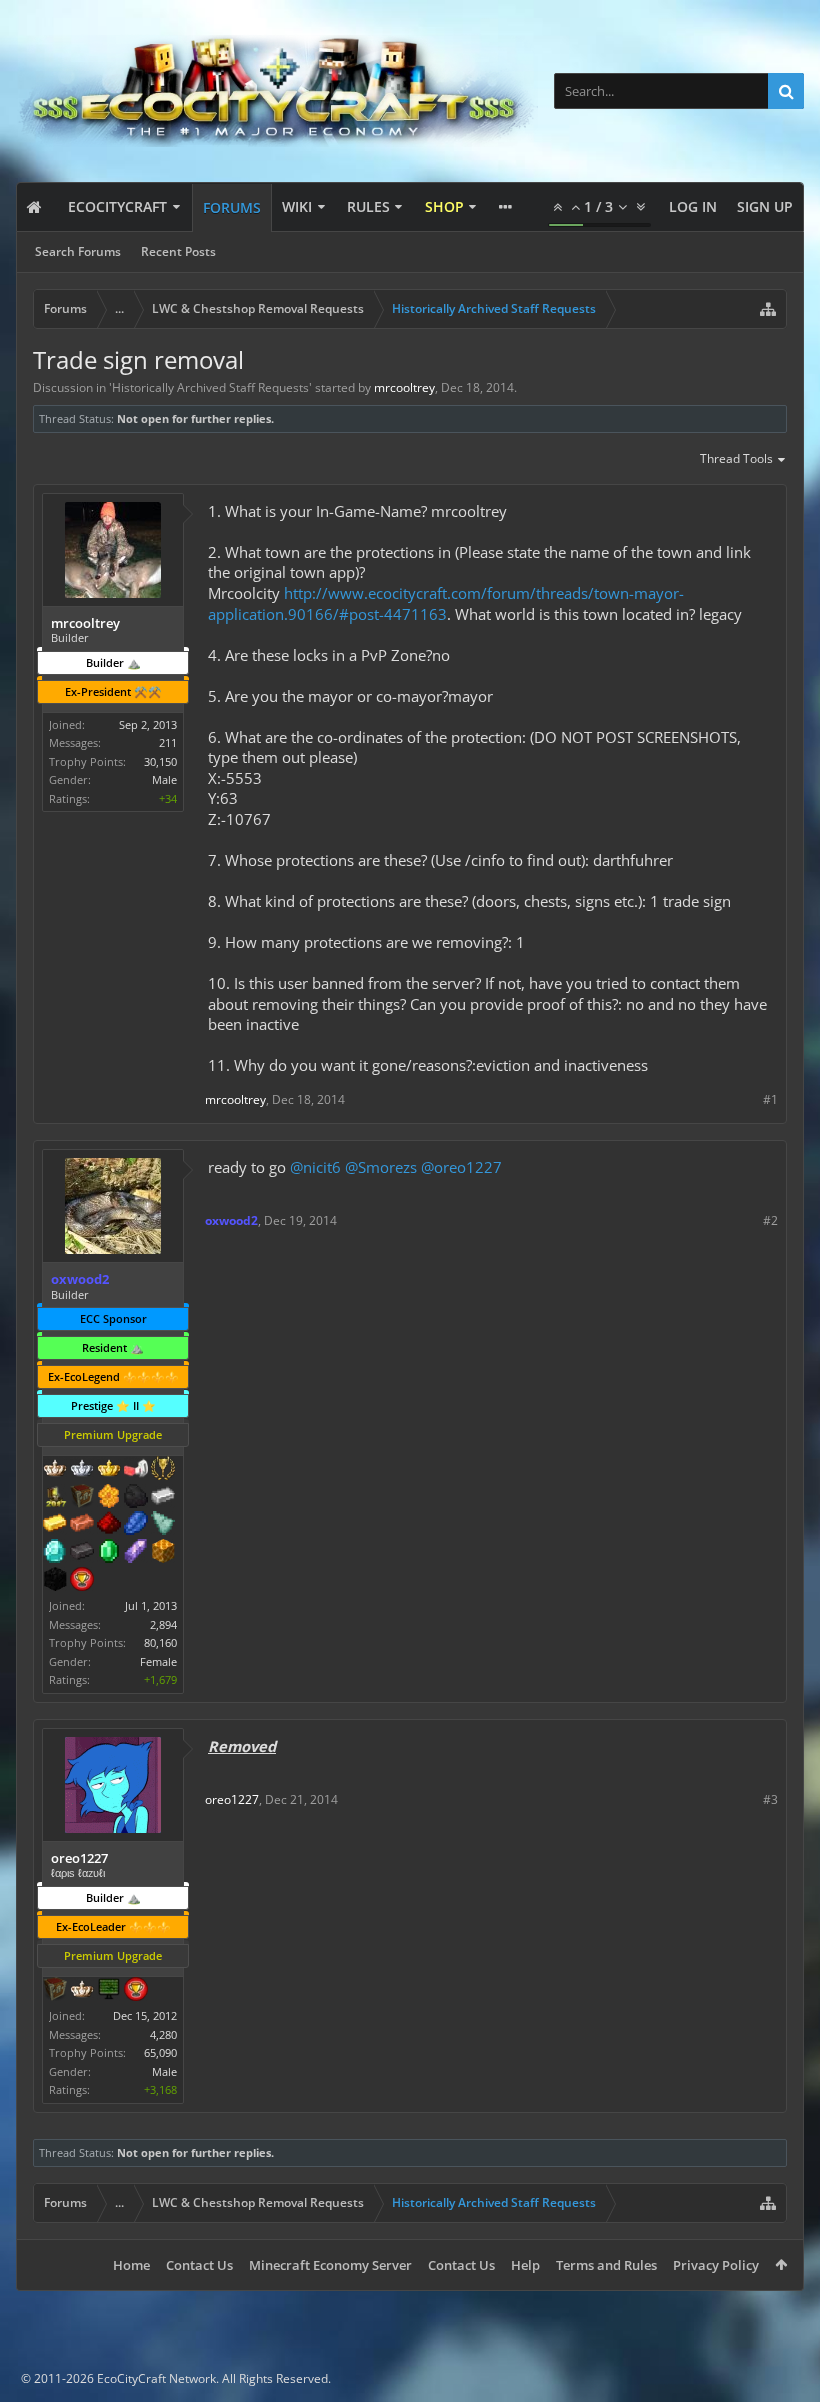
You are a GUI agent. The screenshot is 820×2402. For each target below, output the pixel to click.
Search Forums (78, 251)
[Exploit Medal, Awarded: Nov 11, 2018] (109, 1991)
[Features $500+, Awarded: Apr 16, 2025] (82, 1553)
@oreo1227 (461, 1167)
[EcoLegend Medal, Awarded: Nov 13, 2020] (109, 1470)
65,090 (160, 2052)
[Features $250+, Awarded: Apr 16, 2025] (136, 1525)
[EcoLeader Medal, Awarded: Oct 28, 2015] (55, 1470)
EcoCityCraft (117, 206)
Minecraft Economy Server (330, 2265)
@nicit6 (315, 1167)
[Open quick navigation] (768, 309)
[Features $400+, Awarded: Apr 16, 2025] (55, 1553)
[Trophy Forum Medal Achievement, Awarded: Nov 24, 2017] (136, 1991)
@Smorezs (381, 1167)
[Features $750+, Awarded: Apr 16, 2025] (136, 1553)
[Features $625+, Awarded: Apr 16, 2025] (109, 1553)
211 (168, 742)
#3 (770, 1799)
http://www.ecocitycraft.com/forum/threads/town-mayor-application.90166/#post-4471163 (446, 603)
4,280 (163, 2034)
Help (525, 2265)
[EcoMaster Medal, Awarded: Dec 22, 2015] (82, 1470)
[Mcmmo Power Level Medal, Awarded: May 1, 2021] (136, 1470)
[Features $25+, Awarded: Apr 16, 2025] (109, 1498)
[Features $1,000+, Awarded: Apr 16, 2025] (163, 1553)
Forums (232, 207)
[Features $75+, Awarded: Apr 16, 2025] (163, 1498)
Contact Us (199, 2265)
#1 (770, 1099)
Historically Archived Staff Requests (210, 387)
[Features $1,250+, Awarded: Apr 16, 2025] (55, 1581)
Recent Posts (178, 251)
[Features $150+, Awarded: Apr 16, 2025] (82, 1525)
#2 (770, 1220)
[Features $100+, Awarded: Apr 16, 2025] (55, 1525)
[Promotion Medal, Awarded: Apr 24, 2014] (55, 1991)
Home (131, 2265)
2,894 (163, 1624)
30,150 (160, 761)
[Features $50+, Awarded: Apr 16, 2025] (136, 1498)
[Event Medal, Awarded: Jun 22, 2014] (163, 1470)
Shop (444, 206)
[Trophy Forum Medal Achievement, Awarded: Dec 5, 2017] (82, 1581)
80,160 (160, 1642)
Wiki (297, 206)
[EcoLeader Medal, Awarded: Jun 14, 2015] (82, 1991)
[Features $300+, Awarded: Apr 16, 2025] (163, 1525)
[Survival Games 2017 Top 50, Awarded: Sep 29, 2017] (55, 1498)
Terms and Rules (606, 2265)
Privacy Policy (716, 2265)
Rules (368, 206)
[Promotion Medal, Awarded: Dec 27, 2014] (82, 1498)
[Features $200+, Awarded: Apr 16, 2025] (109, 1525)
